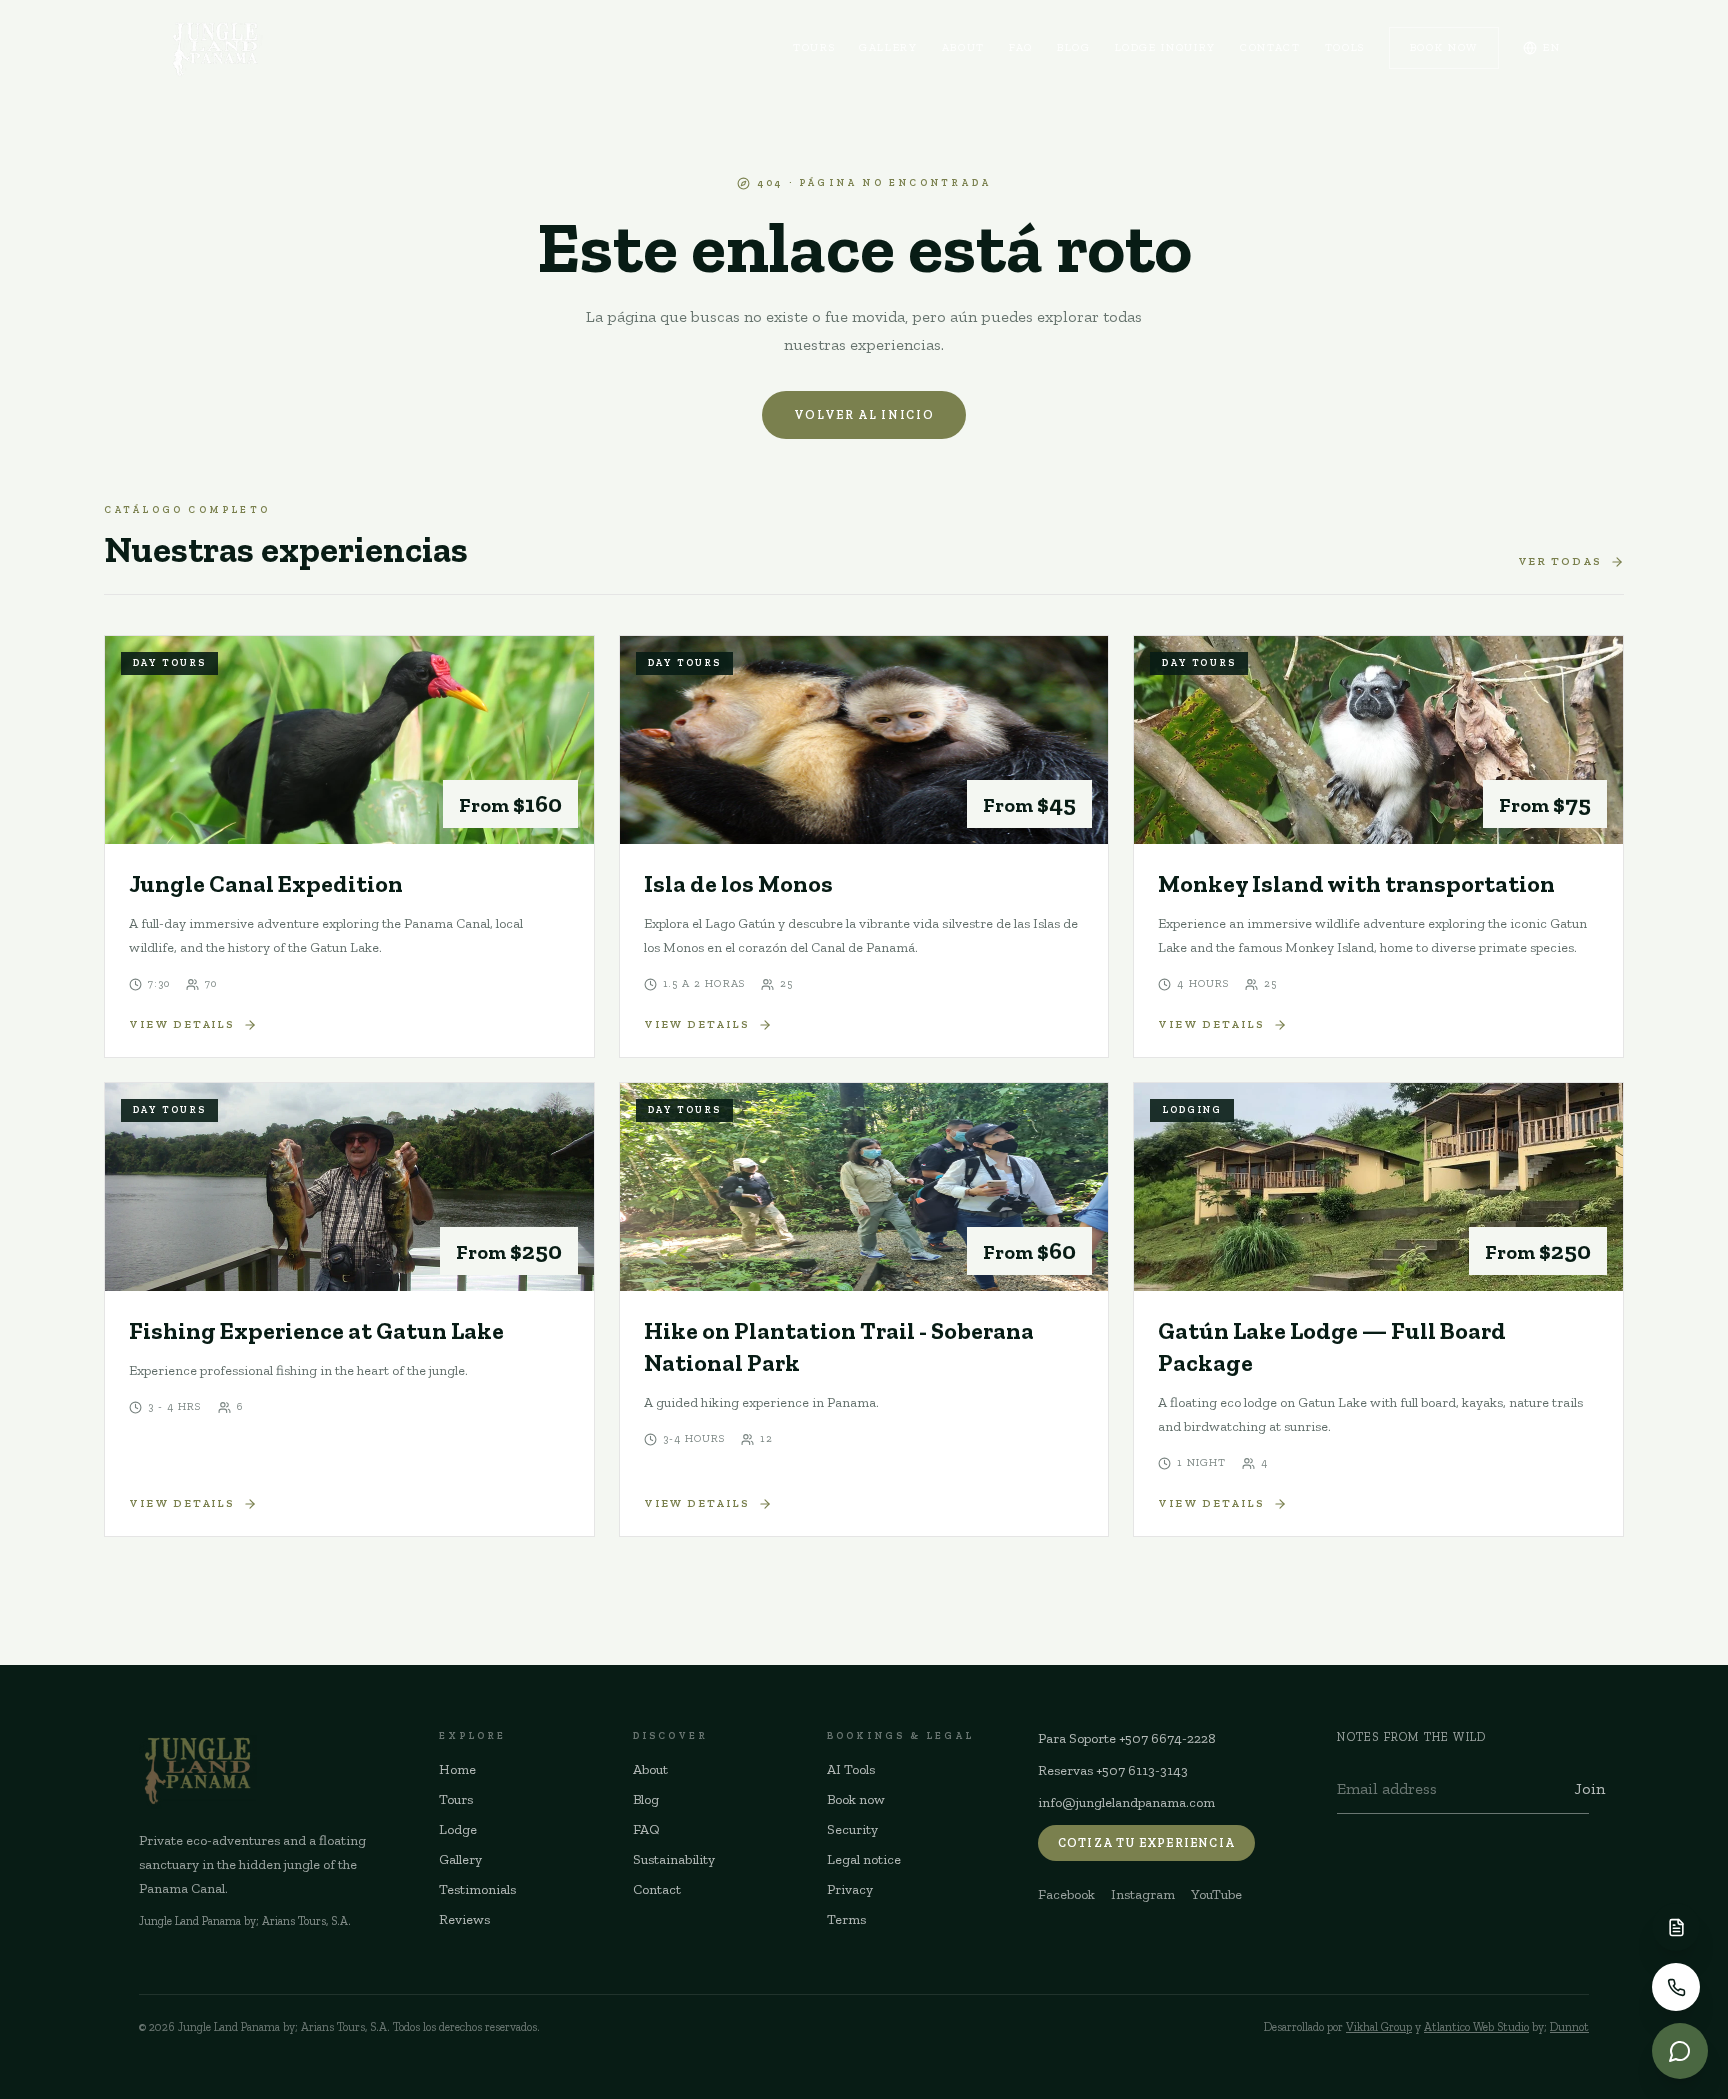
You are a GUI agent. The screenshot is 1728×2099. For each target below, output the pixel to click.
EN (1551, 47)
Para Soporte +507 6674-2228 (1127, 1738)
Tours (814, 47)
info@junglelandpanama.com (1126, 1802)
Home (457, 1769)
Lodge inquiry (1165, 47)
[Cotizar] (1676, 1927)
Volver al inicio (864, 415)
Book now (1444, 47)
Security (852, 1829)
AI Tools (851, 1769)
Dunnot (1569, 2027)
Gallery (888, 47)
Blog (1074, 47)
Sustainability (674, 1859)
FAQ (1021, 47)
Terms (846, 1919)
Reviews (464, 1919)
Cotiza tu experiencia (1146, 1843)
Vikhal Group (1379, 2027)
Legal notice (864, 1859)
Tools (1345, 47)
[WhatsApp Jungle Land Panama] (1680, 2051)
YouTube (1216, 1894)
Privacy (850, 1889)
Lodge (458, 1829)
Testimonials (477, 1889)
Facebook (1066, 1894)
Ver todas (1560, 561)
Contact (1270, 47)
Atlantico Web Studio (1476, 2027)
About (963, 47)
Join (1589, 1788)
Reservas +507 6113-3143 (1113, 1770)
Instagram (1143, 1894)
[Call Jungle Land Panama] (1676, 1987)
